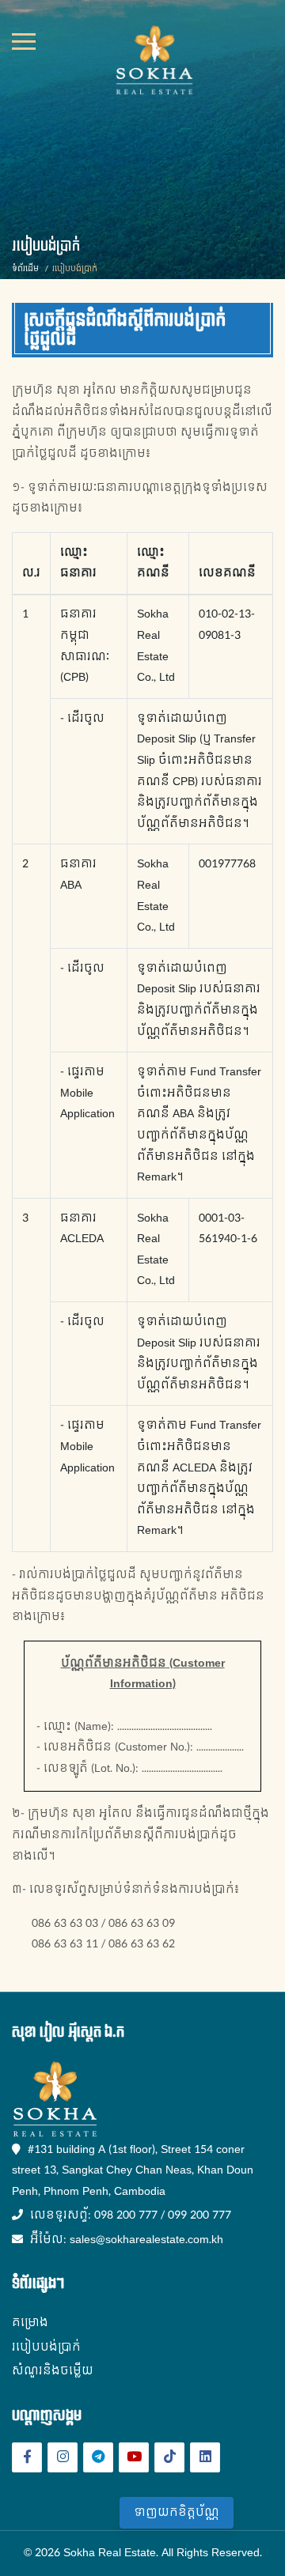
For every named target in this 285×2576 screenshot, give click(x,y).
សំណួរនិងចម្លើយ (53, 2371)
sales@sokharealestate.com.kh (146, 2240)
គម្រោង (30, 2323)
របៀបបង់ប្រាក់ (46, 2347)
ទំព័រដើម (25, 269)
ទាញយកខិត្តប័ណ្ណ (177, 2512)
